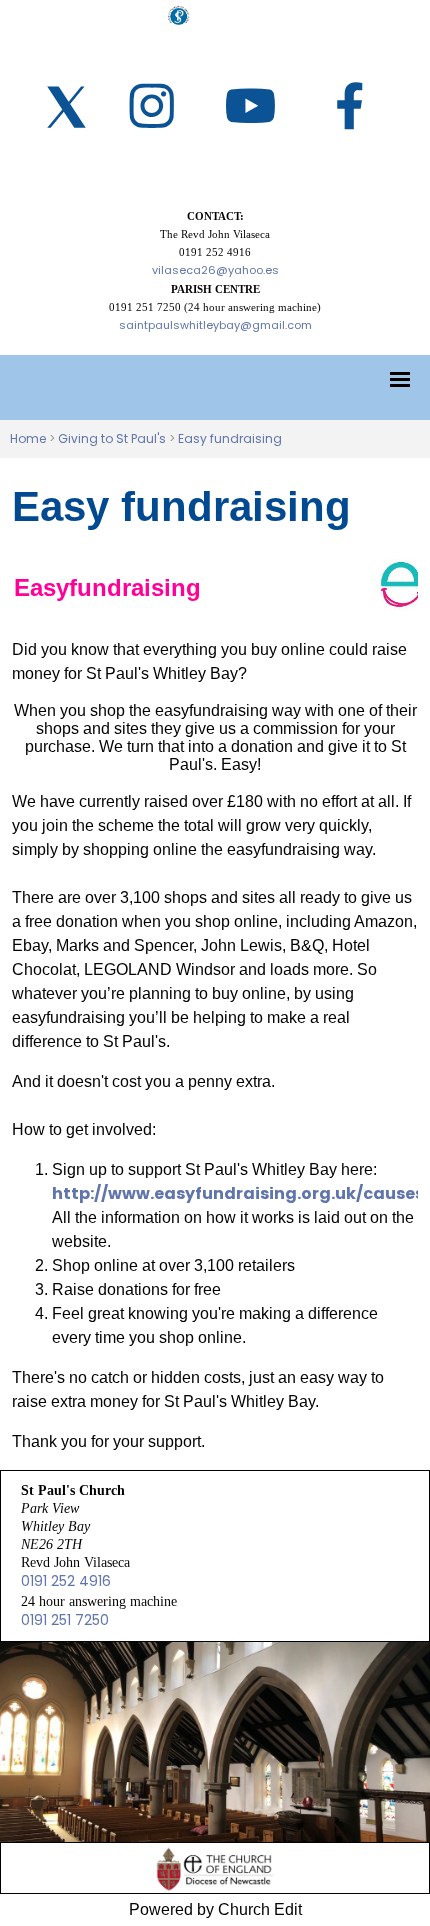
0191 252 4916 (66, 1581)
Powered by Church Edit (215, 1909)
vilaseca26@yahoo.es (215, 270)
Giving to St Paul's (112, 438)
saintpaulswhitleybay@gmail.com (215, 325)
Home (28, 438)
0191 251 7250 (65, 1620)
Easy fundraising (230, 438)
